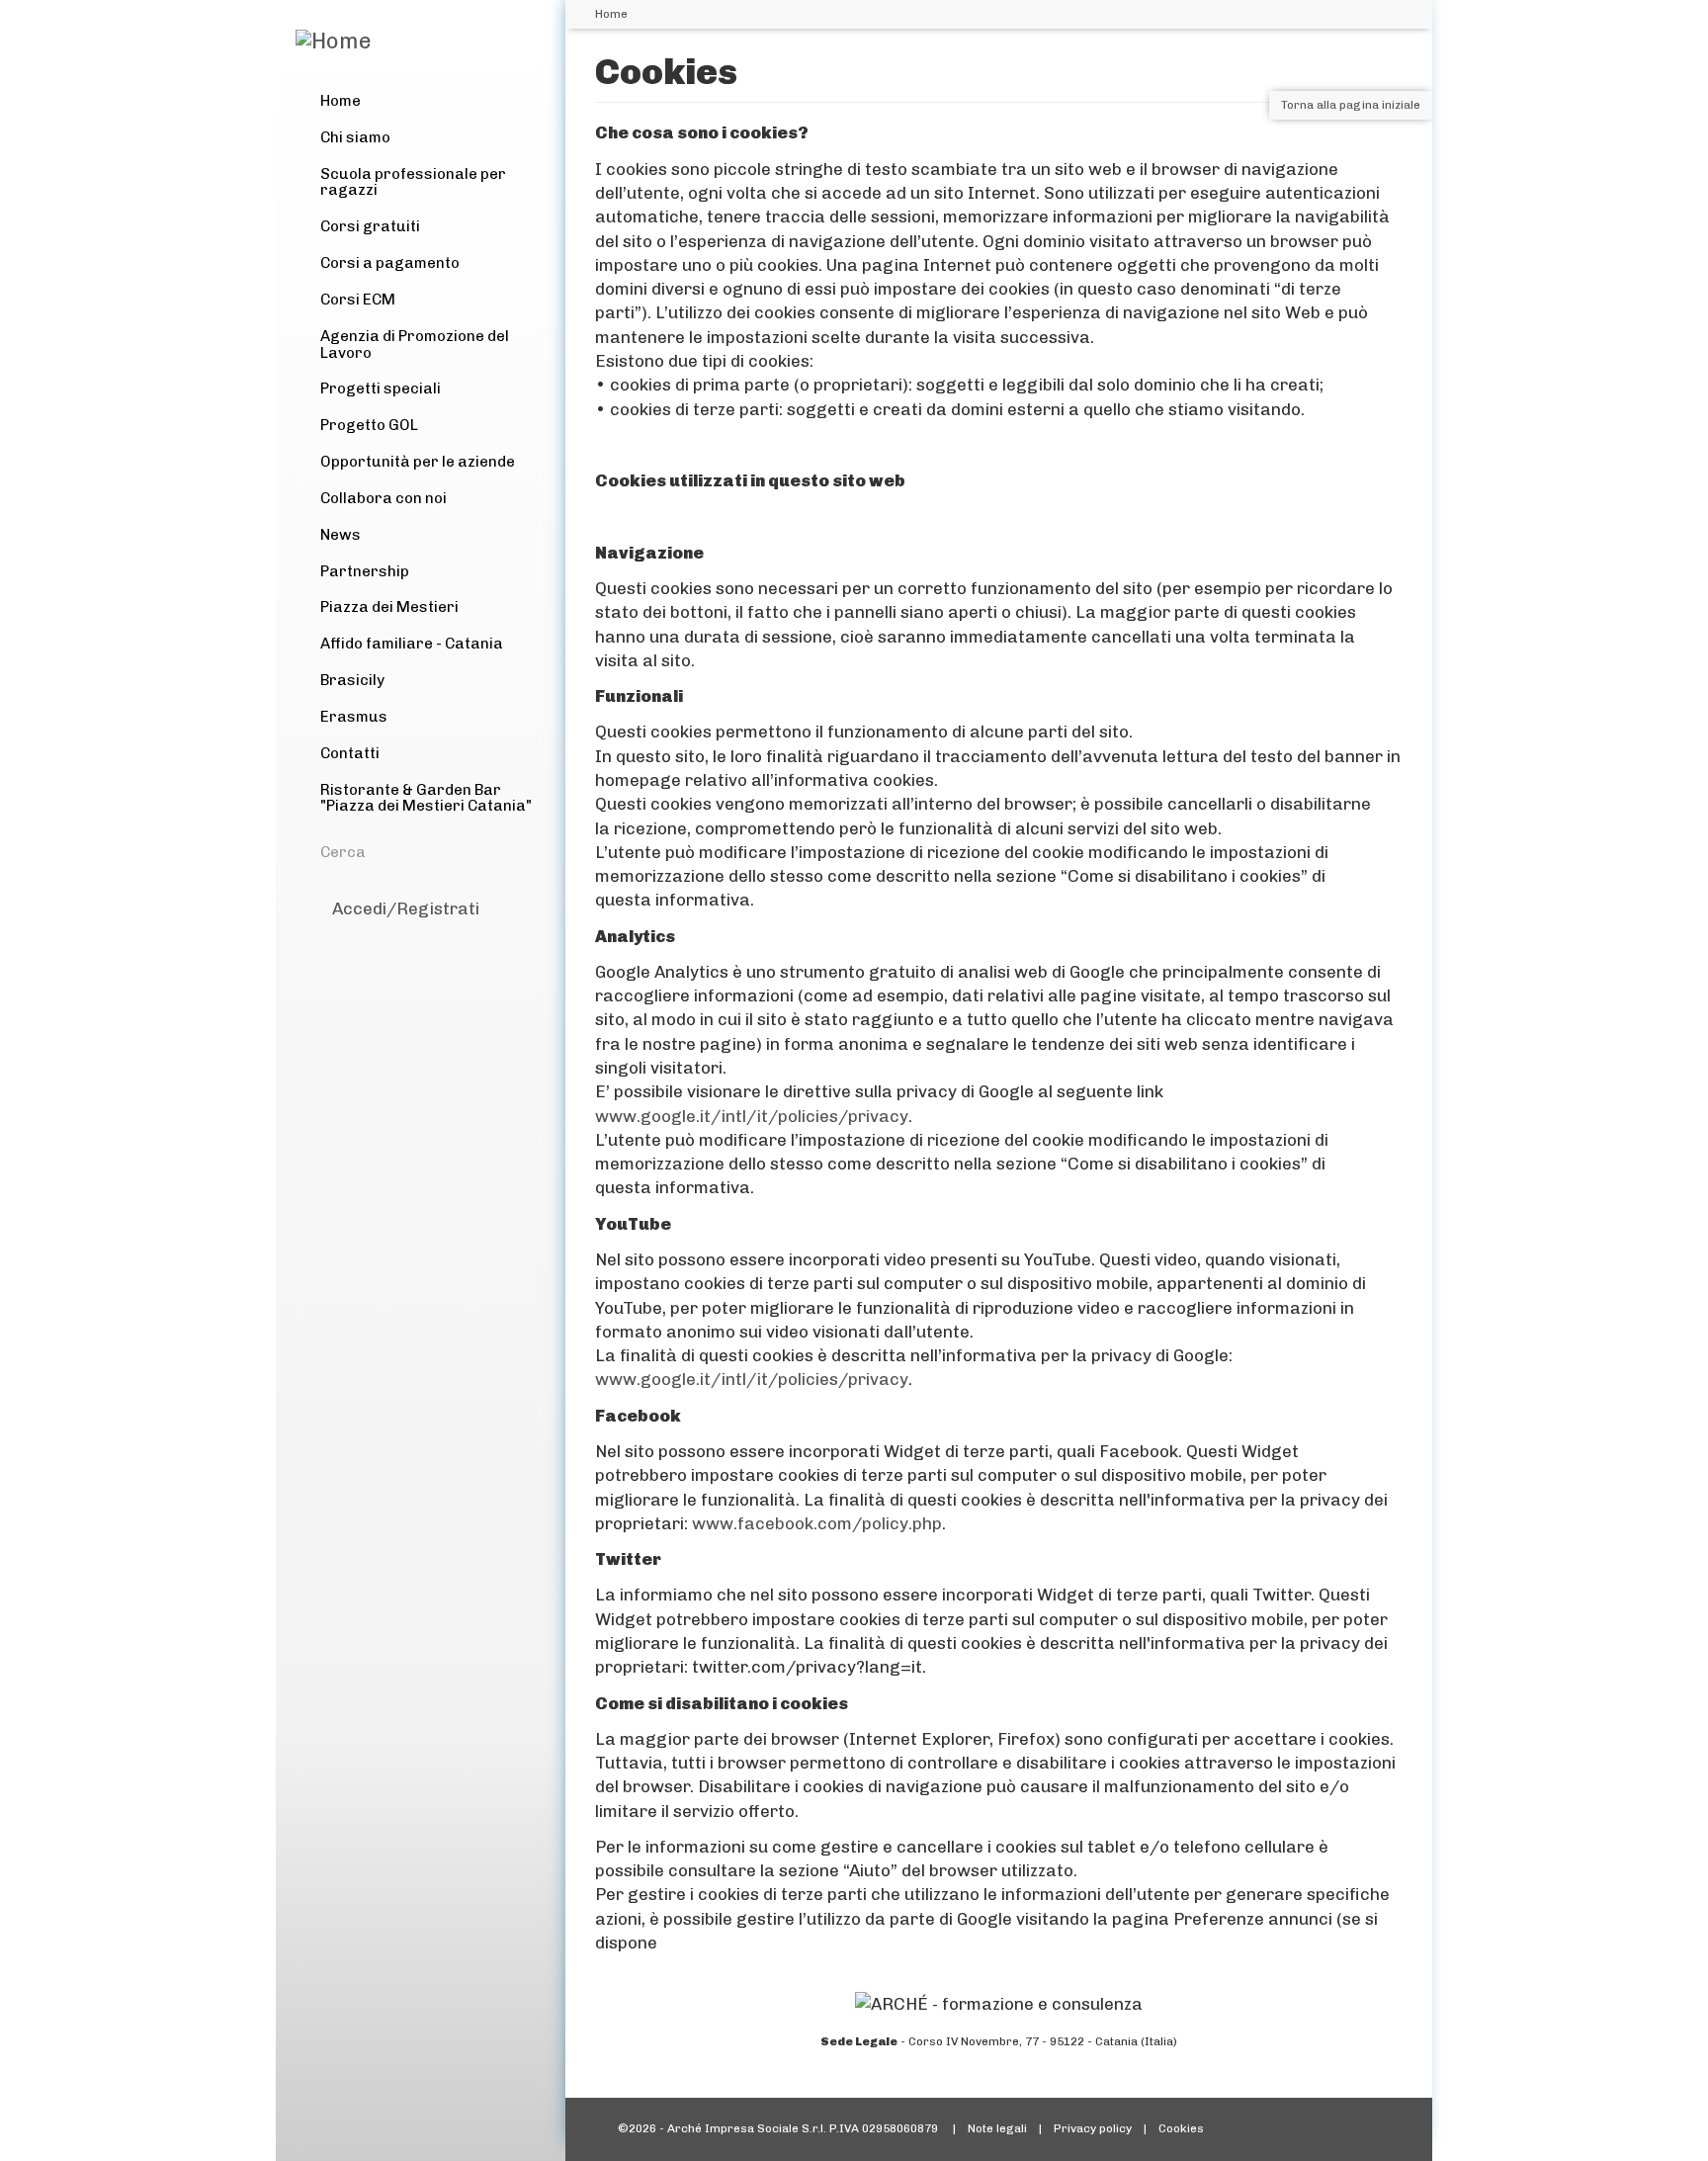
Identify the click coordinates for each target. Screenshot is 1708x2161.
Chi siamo (355, 137)
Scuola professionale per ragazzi (413, 182)
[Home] (334, 42)
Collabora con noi (384, 498)
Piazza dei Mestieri (389, 607)
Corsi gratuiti (370, 226)
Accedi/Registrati (406, 908)
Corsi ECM (358, 300)
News (341, 535)
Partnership (365, 571)
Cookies (1181, 2128)
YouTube (454, 942)
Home (341, 101)
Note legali (997, 2128)
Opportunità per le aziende (418, 462)
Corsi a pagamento (390, 263)
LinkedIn (416, 942)
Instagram (491, 942)
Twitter (379, 942)
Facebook (341, 942)
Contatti (350, 753)
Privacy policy (1093, 2128)
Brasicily (352, 680)
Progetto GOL (369, 425)
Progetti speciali (381, 389)
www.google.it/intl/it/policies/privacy (752, 1116)
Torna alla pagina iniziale (1351, 105)
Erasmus (354, 717)
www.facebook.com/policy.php (817, 1523)
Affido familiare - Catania (412, 644)
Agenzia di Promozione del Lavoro (415, 345)
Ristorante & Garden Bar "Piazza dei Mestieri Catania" (426, 798)
